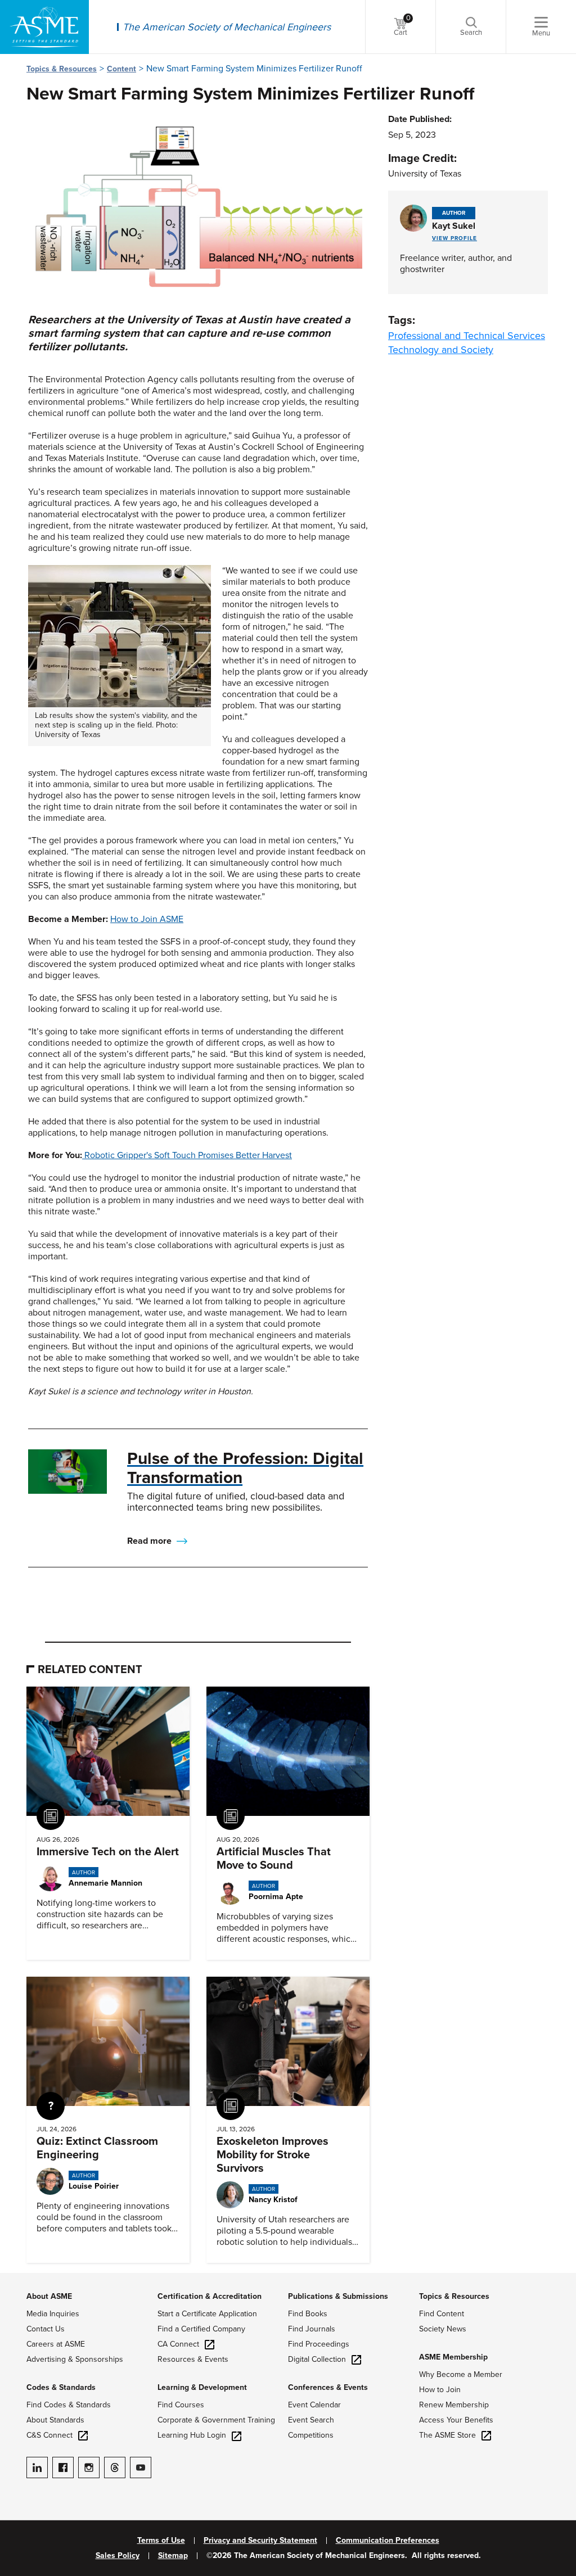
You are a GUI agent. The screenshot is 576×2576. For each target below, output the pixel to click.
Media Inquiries (53, 2314)
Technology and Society (441, 350)
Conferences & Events (328, 2387)
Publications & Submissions (338, 2296)
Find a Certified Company (201, 2329)
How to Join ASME (147, 919)
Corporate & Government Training (216, 2420)
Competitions (311, 2435)
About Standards (55, 2420)
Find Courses (181, 2405)
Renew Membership (454, 2405)
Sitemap (173, 2556)
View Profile (454, 238)
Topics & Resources (62, 69)
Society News (443, 2329)
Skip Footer (22, 2279)
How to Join (440, 2390)
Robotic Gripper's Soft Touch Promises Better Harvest (188, 1155)
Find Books (308, 2314)
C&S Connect (49, 2435)
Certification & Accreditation (210, 2296)
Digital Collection (317, 2359)
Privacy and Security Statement (260, 2541)
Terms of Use (161, 2541)
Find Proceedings (319, 2344)
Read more (149, 1541)
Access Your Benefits (456, 2420)
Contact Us (46, 2329)
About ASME (49, 2296)
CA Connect (178, 2344)
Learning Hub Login (192, 2435)
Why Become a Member (461, 2374)
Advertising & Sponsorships (75, 2359)
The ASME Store (447, 2435)
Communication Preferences (388, 2541)
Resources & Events (193, 2359)
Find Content (442, 2314)
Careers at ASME (56, 2344)
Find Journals (312, 2329)
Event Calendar (314, 2405)
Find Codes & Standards (69, 2405)
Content (121, 69)
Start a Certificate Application (207, 2314)
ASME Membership (453, 2357)
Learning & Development (202, 2387)
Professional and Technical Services (467, 336)
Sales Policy (118, 2556)
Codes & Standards (61, 2387)
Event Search (311, 2420)
